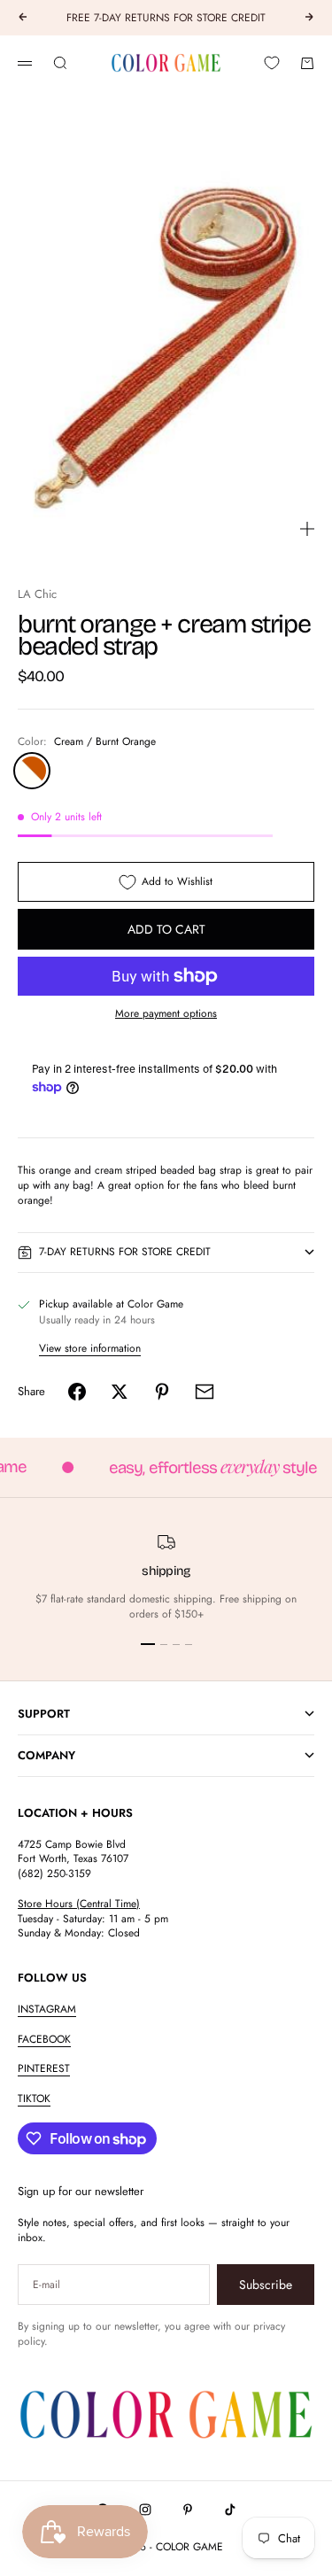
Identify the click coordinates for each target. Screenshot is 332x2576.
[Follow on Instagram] (145, 2510)
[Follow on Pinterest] (188, 2510)
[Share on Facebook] (77, 1392)
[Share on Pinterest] (162, 1392)
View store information (90, 1348)
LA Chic (37, 594)
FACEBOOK (44, 2039)
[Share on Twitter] (120, 1392)
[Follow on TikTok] (230, 2510)
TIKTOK (34, 2099)
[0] (272, 63)
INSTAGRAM (47, 2009)
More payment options (166, 1014)
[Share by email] (205, 1392)
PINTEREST (44, 2068)
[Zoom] (307, 529)
